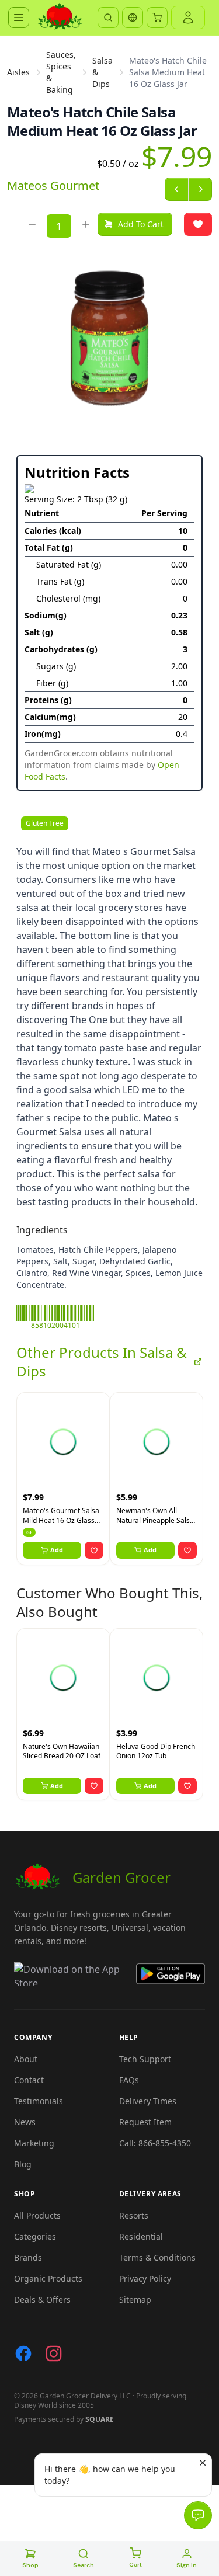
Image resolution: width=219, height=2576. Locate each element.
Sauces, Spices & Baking (61, 72)
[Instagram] (54, 2353)
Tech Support (145, 2059)
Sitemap (135, 2299)
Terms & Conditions (157, 2257)
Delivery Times (148, 2101)
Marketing (34, 2143)
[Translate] (133, 18)
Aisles (18, 72)
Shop (30, 2565)
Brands (28, 2257)
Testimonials (39, 2101)
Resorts (134, 2215)
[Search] (108, 18)
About (26, 2059)
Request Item (145, 2122)
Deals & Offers (42, 2299)
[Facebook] (23, 2353)
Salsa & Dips (102, 72)
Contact (29, 2080)
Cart (135, 2565)
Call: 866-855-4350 (155, 2143)
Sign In (187, 2565)
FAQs (129, 2080)
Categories (35, 2236)
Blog (23, 2164)
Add (57, 1550)
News (25, 2122)
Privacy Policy (145, 2278)
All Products (37, 2215)
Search (84, 2565)
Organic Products (48, 2278)
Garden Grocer (121, 1877)
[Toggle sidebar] (19, 18)
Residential (141, 2236)
